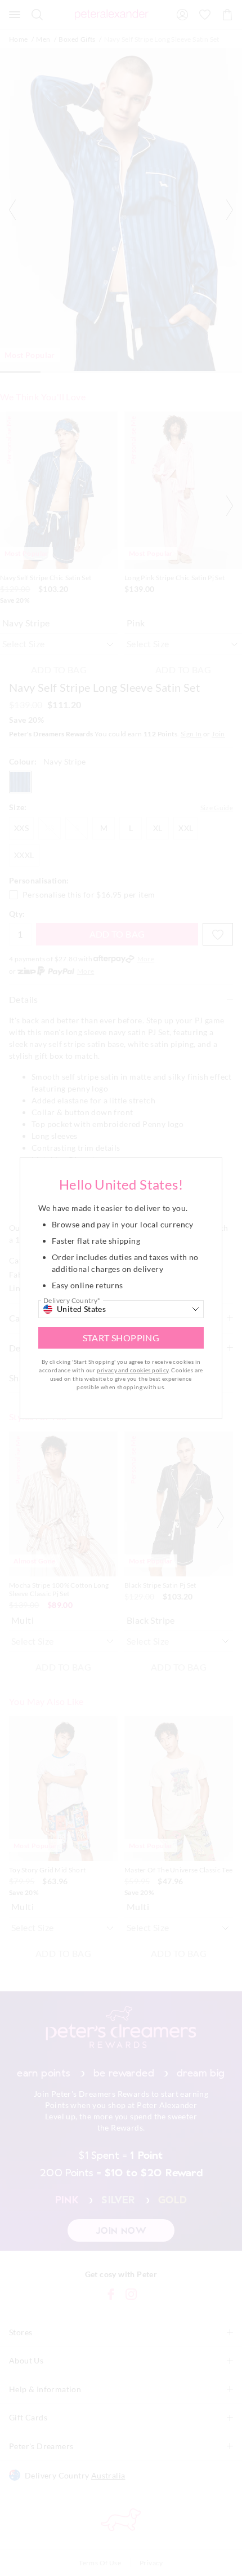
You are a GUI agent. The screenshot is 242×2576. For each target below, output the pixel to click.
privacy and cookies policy (133, 1370)
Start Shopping (121, 1338)
